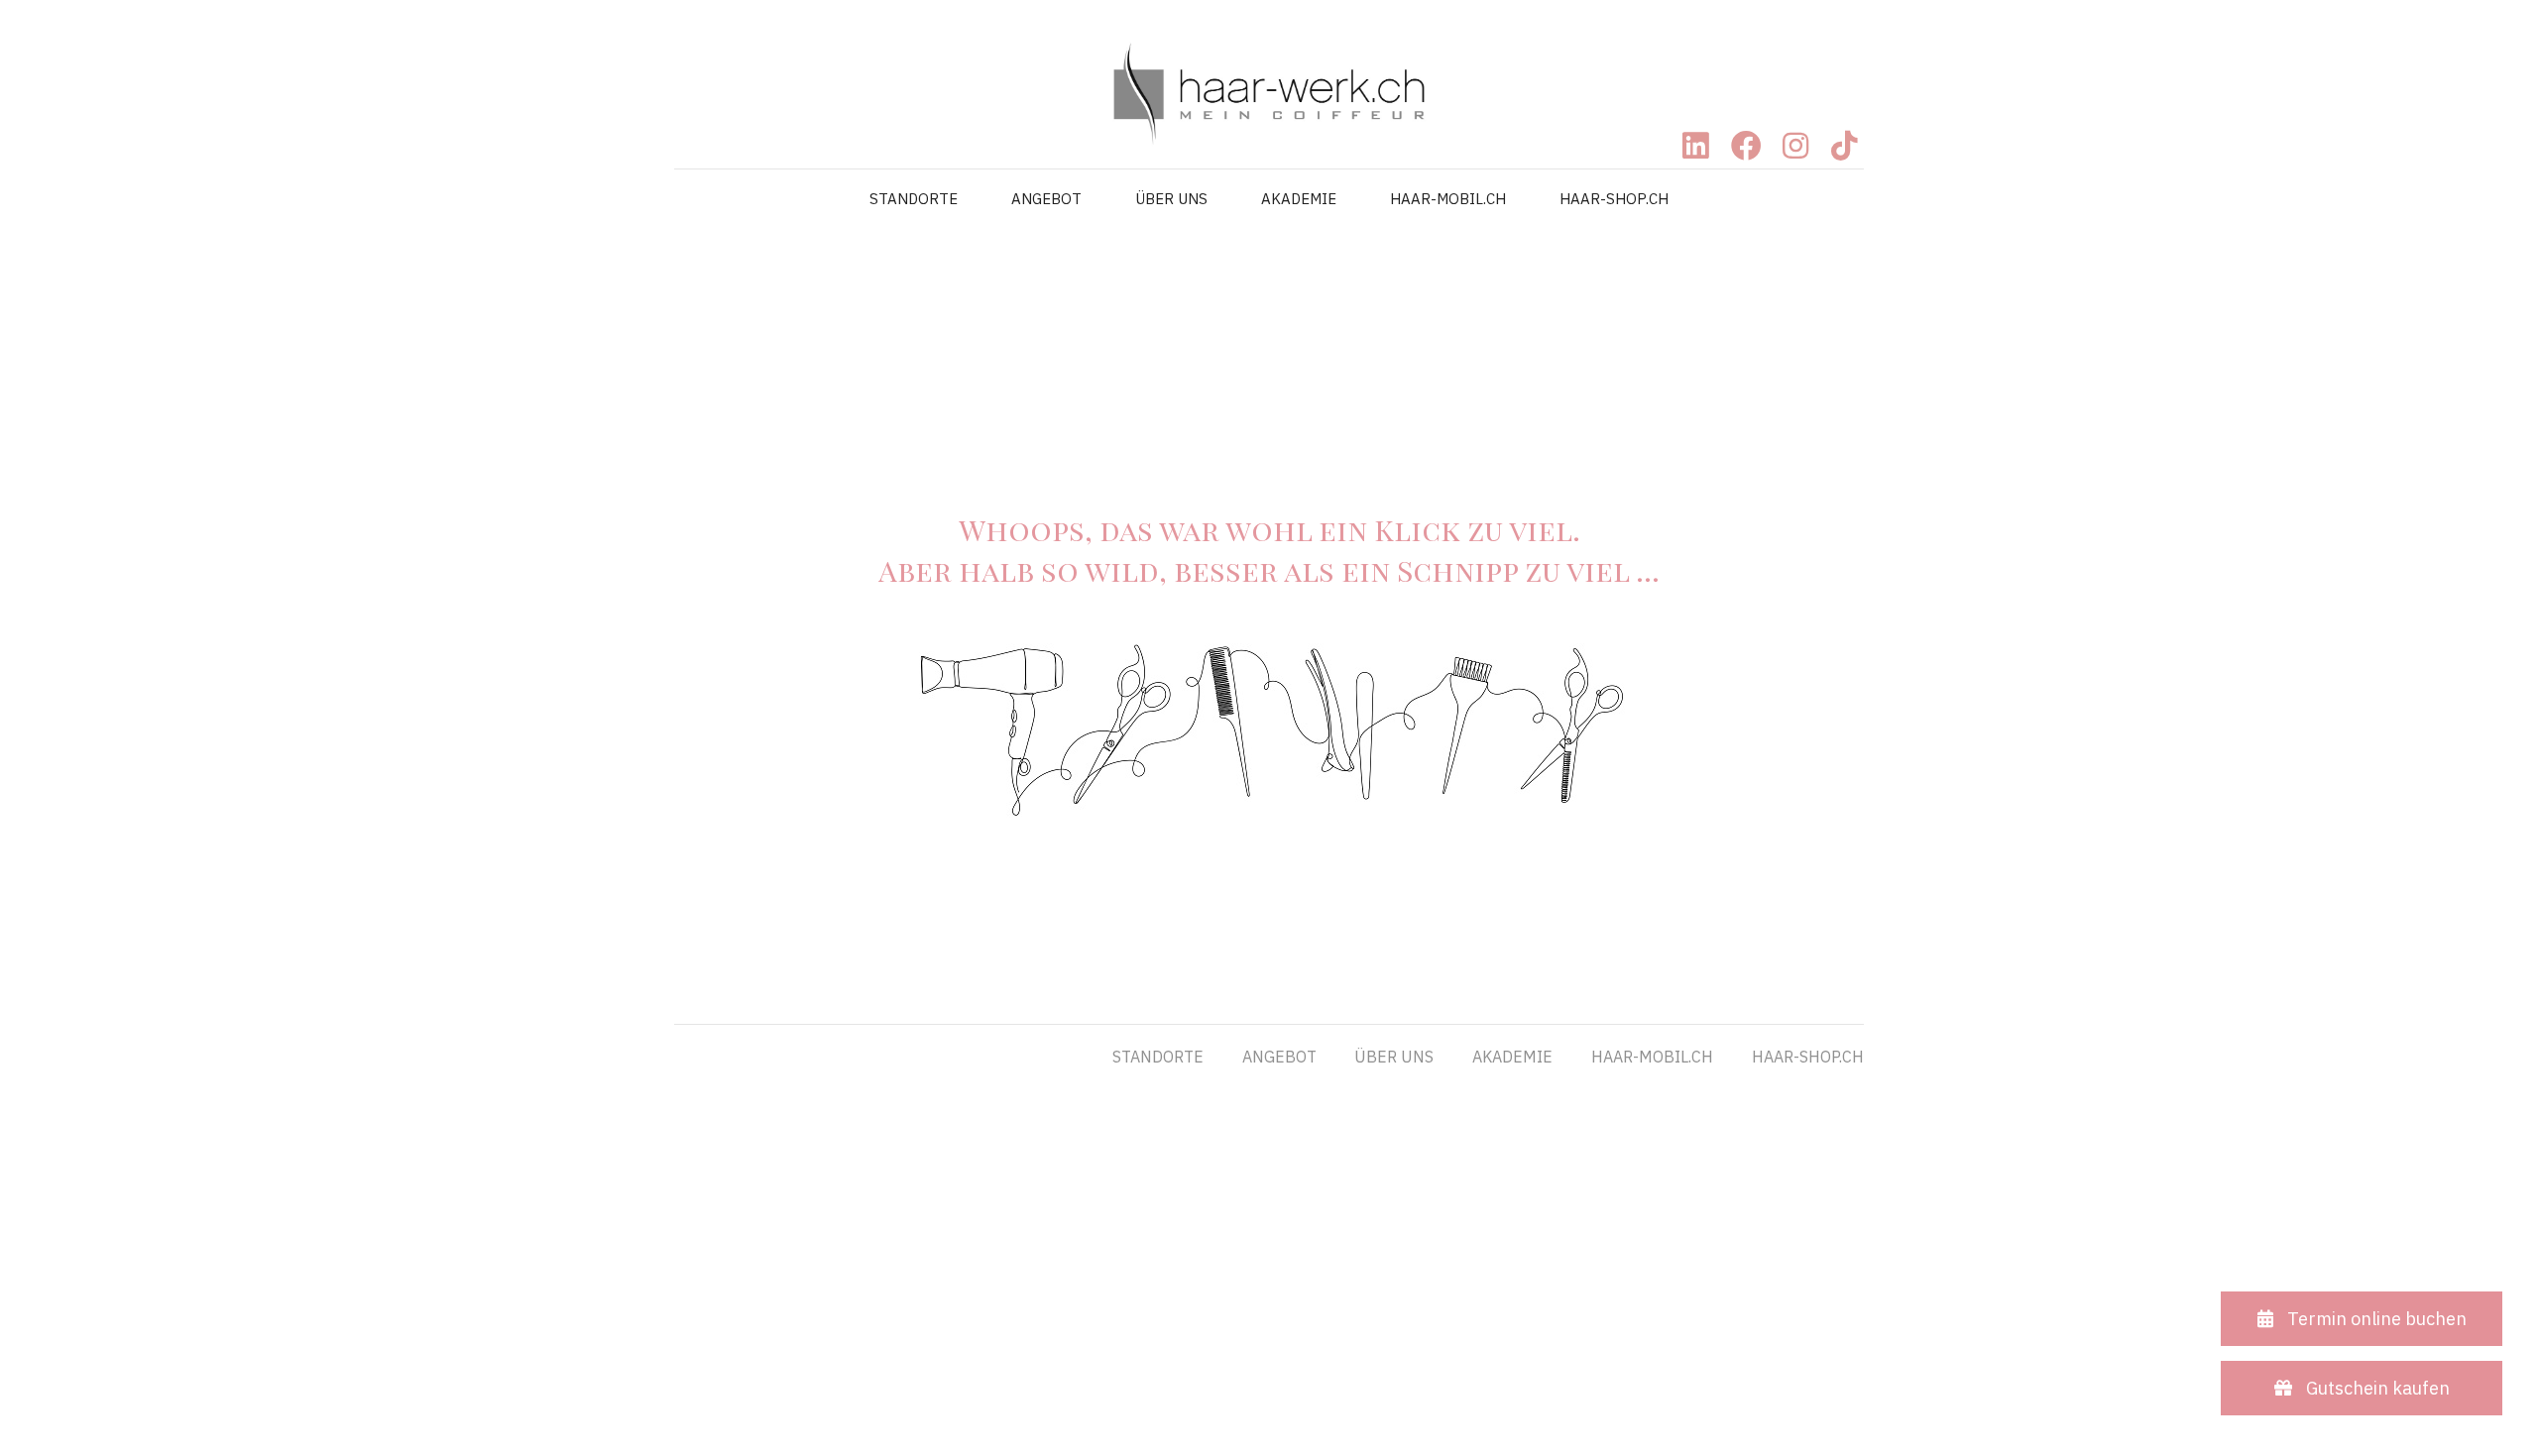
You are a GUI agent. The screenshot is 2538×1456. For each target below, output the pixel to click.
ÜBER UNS (1171, 199)
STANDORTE (914, 199)
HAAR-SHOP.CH (1614, 199)
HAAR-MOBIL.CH (1448, 199)
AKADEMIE (1299, 199)
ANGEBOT (1046, 199)
